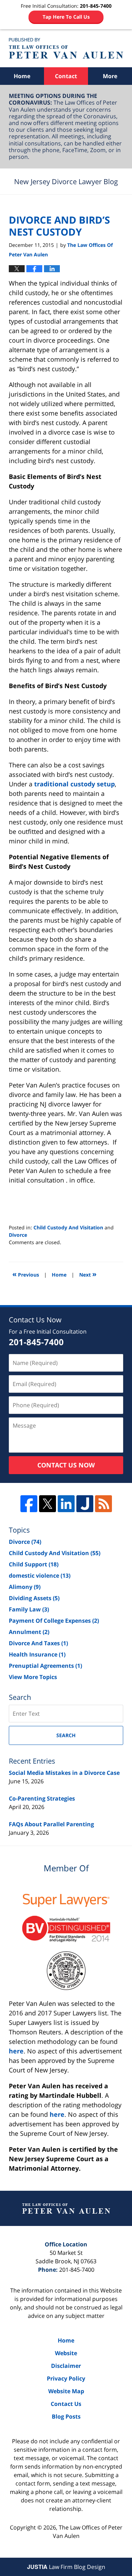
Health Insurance (37, 1654)
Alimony (25, 1587)
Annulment (29, 1632)
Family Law (29, 1609)
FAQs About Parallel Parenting (51, 1824)
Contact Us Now (66, 1465)
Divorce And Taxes (38, 1643)
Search (66, 1735)
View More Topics (33, 1677)
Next (88, 1274)
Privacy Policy (66, 2378)
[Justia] (85, 1504)
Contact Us (66, 2404)
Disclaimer (66, 2366)
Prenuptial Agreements (45, 1666)
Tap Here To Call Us (66, 17)
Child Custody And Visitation (68, 1227)
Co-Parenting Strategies (42, 1798)
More (110, 76)
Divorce (18, 1235)
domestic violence (40, 1576)
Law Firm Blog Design (66, 2567)
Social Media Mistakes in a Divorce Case (64, 1773)
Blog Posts (66, 2416)
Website (66, 2353)
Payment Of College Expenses (54, 1621)
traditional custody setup (74, 784)
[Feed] (103, 1504)
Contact (66, 76)
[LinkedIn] (66, 1504)
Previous (26, 1274)
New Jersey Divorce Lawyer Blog (66, 48)
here (16, 2051)
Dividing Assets (34, 1598)
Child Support (34, 1564)
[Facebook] (29, 1504)
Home (22, 76)
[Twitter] (48, 1504)
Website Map (66, 2391)
